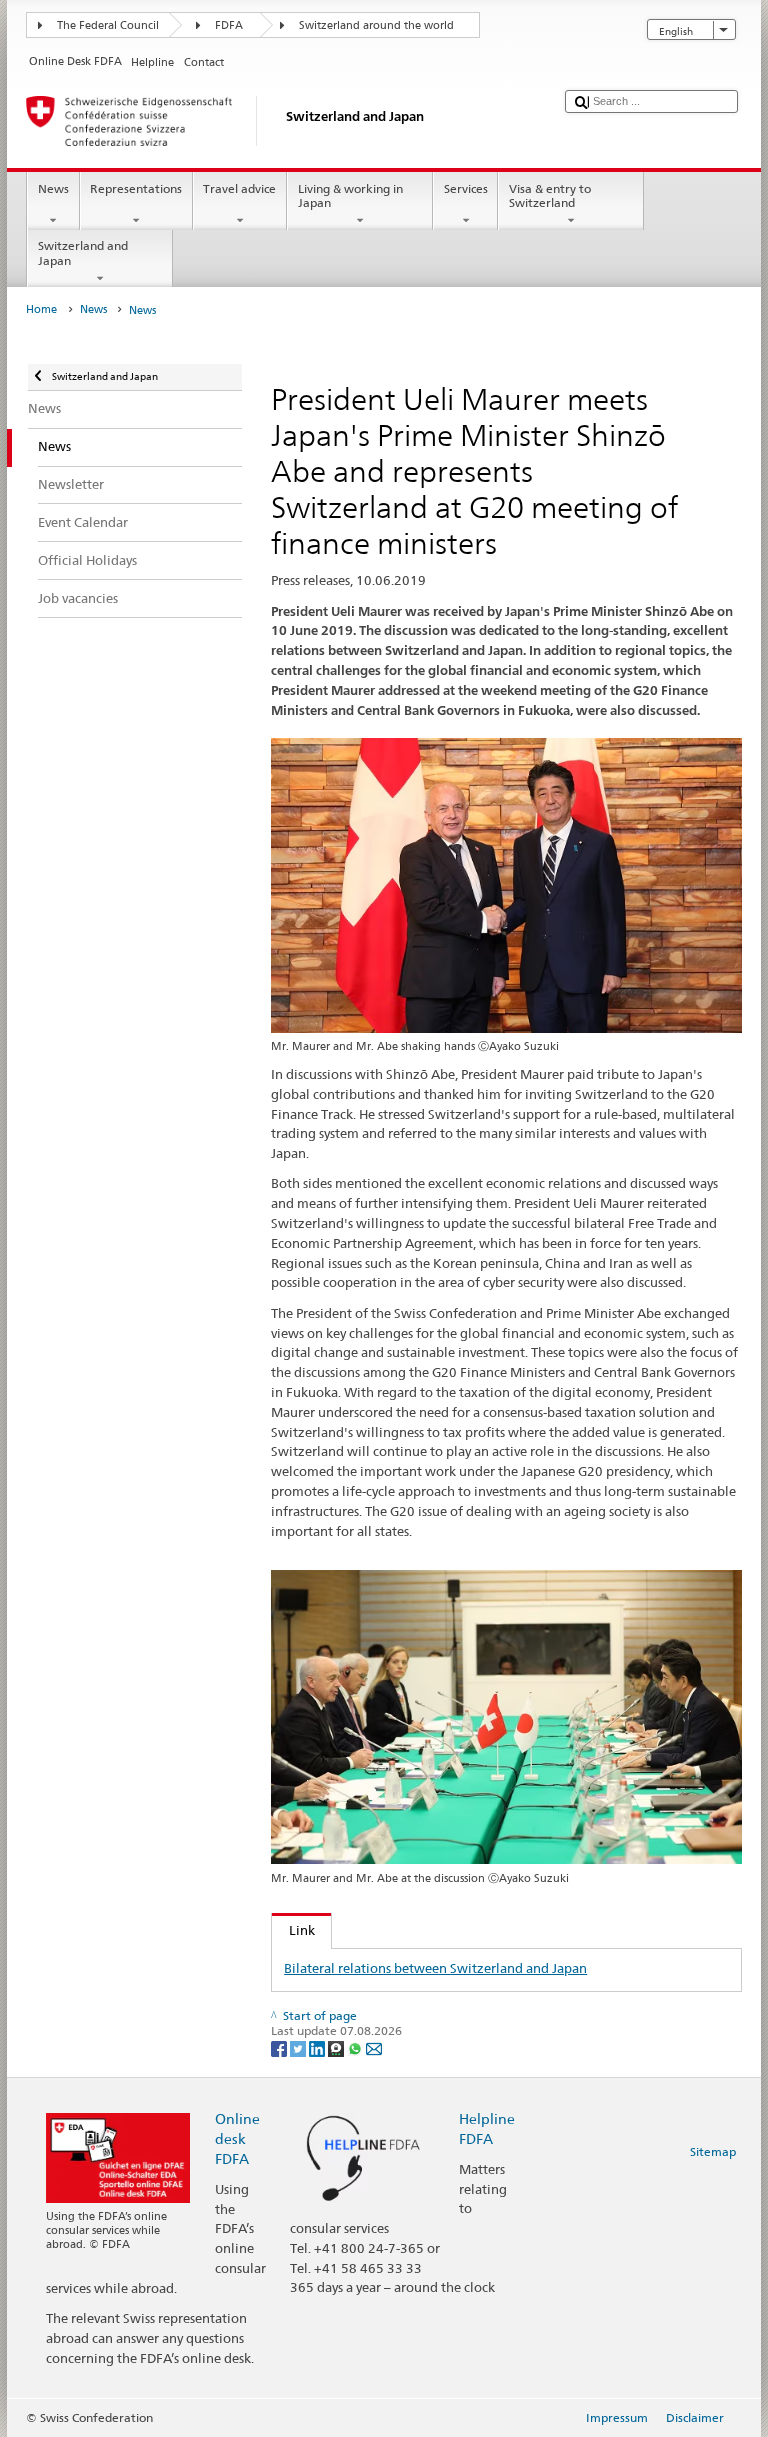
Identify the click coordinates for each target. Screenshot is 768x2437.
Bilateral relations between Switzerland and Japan (435, 1968)
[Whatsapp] (356, 2047)
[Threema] (337, 2047)
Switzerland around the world (376, 25)
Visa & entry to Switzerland (550, 195)
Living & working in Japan (350, 195)
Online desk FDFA (237, 2138)
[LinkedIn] (318, 2047)
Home (41, 309)
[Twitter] (299, 2047)
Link (293, 1930)
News (53, 188)
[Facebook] (280, 2047)
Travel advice (239, 188)
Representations (136, 188)
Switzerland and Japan (83, 252)
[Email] (374, 2047)
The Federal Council (108, 25)
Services (466, 188)
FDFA (229, 25)
